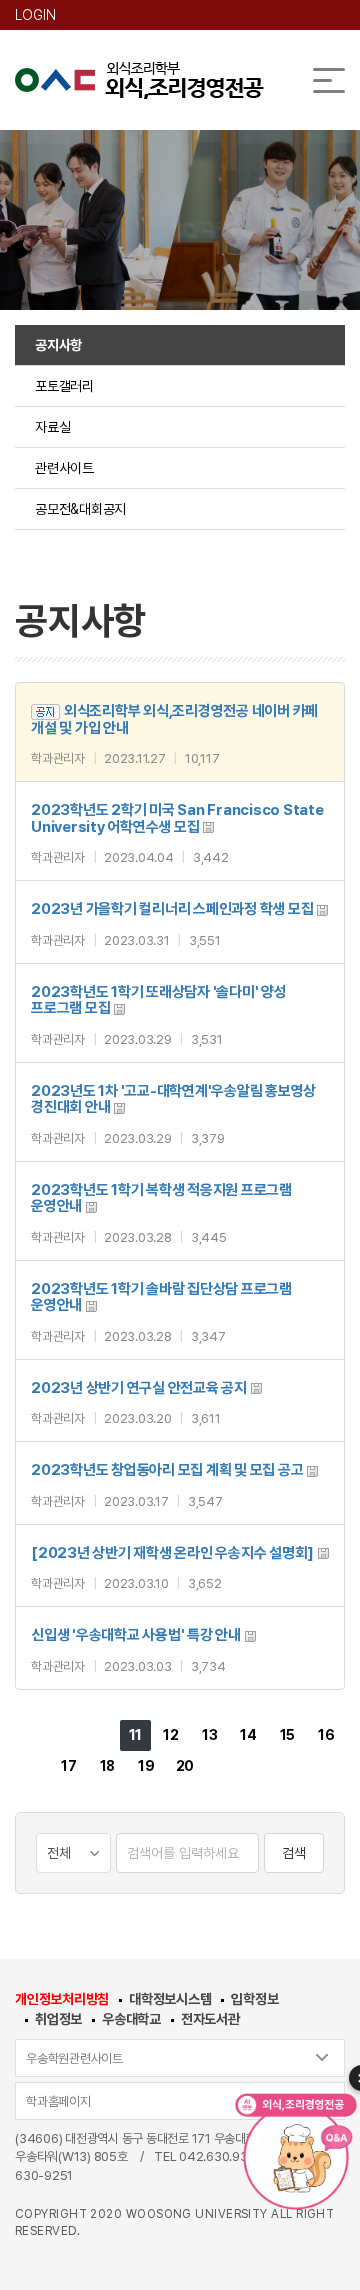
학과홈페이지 (58, 2101)
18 (108, 1766)
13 (210, 1735)
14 (248, 1735)
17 (69, 1766)
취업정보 (58, 2019)
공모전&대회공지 (80, 509)
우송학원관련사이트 (74, 2058)
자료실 (52, 427)
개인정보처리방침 (62, 1999)
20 (185, 1766)
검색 (294, 1853)
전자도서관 (210, 2019)
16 (326, 1735)
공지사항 (58, 345)
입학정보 (254, 1999)
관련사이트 (64, 468)
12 (171, 1735)
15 (288, 1735)
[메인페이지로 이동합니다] (139, 80)
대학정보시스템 (170, 1999)
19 (146, 1766)
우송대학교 (131, 2019)
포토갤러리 (64, 386)
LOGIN (35, 15)
